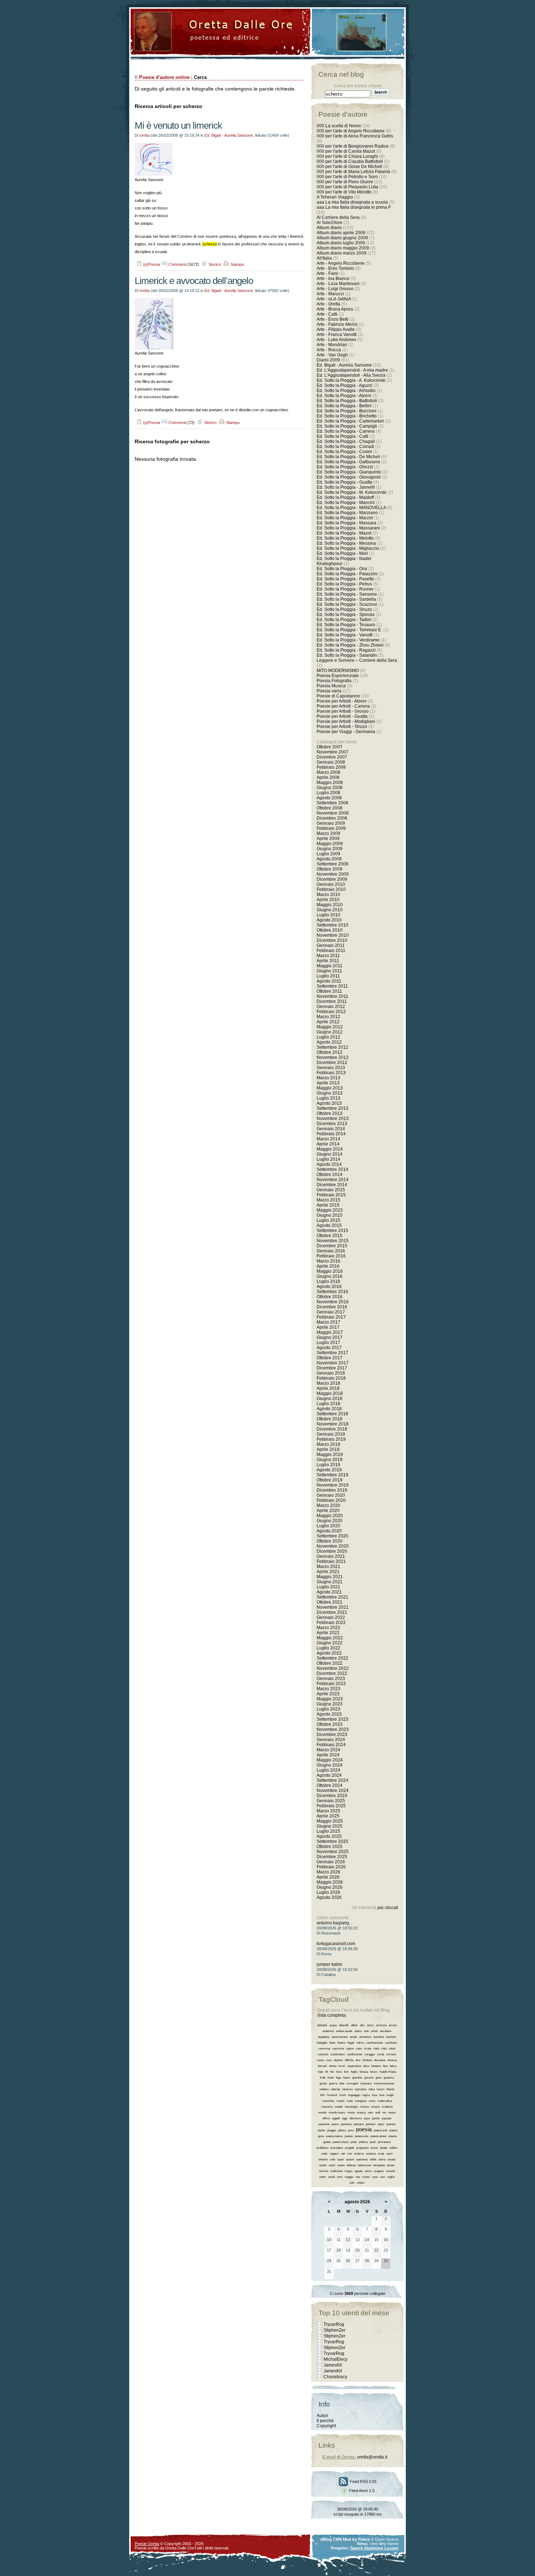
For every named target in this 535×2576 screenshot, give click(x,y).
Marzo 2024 (328, 1750)
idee (342, 2083)
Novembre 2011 (332, 996)
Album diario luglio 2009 (341, 243)
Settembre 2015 (332, 1231)
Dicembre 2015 (332, 1246)
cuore (320, 2060)
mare (372, 2101)
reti (343, 2154)
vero (340, 2177)
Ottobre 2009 (330, 869)
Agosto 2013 (329, 1103)
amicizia (381, 2025)
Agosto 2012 (329, 1042)
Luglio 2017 (328, 1343)
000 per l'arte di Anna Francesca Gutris (355, 136)
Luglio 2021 (328, 1587)
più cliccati (388, 1908)
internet (335, 2089)
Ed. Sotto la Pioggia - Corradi (345, 447)
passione (324, 2124)
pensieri (371, 2124)
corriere (391, 2054)
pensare (359, 2124)
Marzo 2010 (328, 895)
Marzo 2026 (328, 1872)
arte (366, 2031)
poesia (364, 2129)
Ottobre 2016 (330, 1297)
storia (382, 2159)
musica (361, 2113)
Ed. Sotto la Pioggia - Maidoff (345, 497)
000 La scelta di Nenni (339, 126)
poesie (349, 2136)
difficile (349, 2060)
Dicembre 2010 (332, 940)
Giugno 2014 (330, 1154)
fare (385, 2066)
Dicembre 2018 (332, 1429)
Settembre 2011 (332, 986)
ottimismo (356, 2118)
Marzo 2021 (328, 1567)
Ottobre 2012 (330, 1052)
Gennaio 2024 (331, 1740)
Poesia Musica (331, 686)
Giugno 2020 (330, 1521)
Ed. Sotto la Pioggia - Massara (346, 523)
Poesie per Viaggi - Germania (346, 732)
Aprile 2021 (328, 1572)
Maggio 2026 (330, 1882)
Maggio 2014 (330, 1149)
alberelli (344, 2025)
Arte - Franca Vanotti (337, 335)
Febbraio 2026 (331, 1867)
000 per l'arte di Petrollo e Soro (347, 177)
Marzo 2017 (328, 1322)
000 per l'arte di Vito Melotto (344, 192)
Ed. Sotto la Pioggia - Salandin (347, 655)
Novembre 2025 (333, 1852)
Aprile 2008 (328, 777)
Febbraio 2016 (331, 1256)
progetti (350, 2148)
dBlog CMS (331, 2539)
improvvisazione (384, 2083)
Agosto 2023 (329, 1714)
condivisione (354, 2054)
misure (375, 2107)
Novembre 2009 (333, 874)
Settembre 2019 (332, 1475)
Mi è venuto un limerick (178, 125)
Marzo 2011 (328, 956)
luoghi (390, 2095)
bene (332, 2043)
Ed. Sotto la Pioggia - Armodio (346, 391)
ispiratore (361, 2089)
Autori (322, 2416)
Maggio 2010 (330, 905)
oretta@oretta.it (372, 2457)
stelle (373, 2159)
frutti (323, 2078)
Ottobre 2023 (330, 1724)
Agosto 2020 (329, 1531)
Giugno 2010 (330, 910)
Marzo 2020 (328, 1505)
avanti (353, 2037)
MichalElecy (336, 2359)
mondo (322, 2113)
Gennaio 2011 (331, 945)
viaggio (349, 2177)
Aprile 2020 (328, 1511)
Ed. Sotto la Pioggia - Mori (342, 553)
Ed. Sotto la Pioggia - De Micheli (348, 457)
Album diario (329, 228)
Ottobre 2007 (330, 747)
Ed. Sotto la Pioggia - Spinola (346, 615)
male (350, 2101)
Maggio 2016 (330, 1271)
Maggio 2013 (330, 1088)
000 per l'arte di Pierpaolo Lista (347, 187)
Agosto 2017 (329, 1348)
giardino (357, 2078)
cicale (368, 2049)
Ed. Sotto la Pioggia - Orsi (342, 569)
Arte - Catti (327, 314)
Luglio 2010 (328, 915)
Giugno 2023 (330, 1704)
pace (367, 2118)
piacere (391, 2124)
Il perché (325, 2421)
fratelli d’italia (388, 2072)
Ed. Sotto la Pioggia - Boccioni (346, 411)
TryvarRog (334, 2324)
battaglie (322, 2043)
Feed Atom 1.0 (361, 2491)
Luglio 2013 (328, 1098)
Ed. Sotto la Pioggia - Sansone (347, 594)
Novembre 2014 (333, 1180)
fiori (346, 2072)
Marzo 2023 (328, 1689)
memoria (327, 2107)
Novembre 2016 (333, 1302)
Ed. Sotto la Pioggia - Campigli (347, 426)
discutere (380, 2060)
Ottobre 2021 (330, 1602)
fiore (339, 2072)
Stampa (237, 264)
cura (329, 2060)
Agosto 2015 (329, 1225)
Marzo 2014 (328, 1139)
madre (340, 2101)
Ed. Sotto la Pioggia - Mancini (346, 503)
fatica (393, 2066)
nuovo (392, 2113)
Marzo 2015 (328, 1200)
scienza (371, 2154)
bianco (341, 2043)
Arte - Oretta (328, 304)
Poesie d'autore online (164, 77)
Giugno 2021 (330, 1582)
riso (350, 2154)
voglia (391, 2177)
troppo (348, 2171)
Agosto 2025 (329, 1836)
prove (374, 2148)
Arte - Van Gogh (332, 355)
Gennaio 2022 (331, 1617)
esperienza (354, 2066)
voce (375, 2177)
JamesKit (333, 2365)
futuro (347, 2078)
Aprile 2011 (328, 961)
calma (360, 2043)
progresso (362, 2148)
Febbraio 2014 (331, 1134)
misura (364, 2107)
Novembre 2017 (333, 1363)
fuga (338, 2078)
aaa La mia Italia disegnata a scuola (352, 202)
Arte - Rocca (329, 350)
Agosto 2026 (329, 1897)
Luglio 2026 (328, 1892)
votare (360, 2183)
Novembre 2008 (333, 813)
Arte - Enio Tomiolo (335, 268)
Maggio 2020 (330, 1516)
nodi (378, 2113)
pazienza (346, 2124)
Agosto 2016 (329, 1287)
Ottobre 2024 (330, 1785)
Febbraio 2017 (331, 1317)
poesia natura (334, 2136)
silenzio (323, 2159)
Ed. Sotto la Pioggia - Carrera (346, 431)
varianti (390, 2171)
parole (376, 2118)
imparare (366, 2083)
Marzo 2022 (328, 1628)
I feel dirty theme (384, 2544)
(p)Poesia (151, 264)
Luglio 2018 (328, 1404)
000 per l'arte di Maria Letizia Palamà (353, 172)
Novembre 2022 (333, 1668)
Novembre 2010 (333, 935)
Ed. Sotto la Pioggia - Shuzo (344, 609)
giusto (323, 2083)
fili (327, 2072)
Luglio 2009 (328, 854)
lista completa (332, 2015)
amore (393, 2025)
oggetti (336, 2118)
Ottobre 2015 (330, 1236)
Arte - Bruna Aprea (335, 309)
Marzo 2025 (328, 1811)
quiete (384, 2148)
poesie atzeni (379, 2136)
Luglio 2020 (328, 1526)
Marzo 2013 (328, 1078)
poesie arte (362, 2136)
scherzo (359, 2154)
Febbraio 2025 (331, 1806)
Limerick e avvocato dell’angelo (194, 281)
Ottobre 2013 (330, 1113)
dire (358, 2060)
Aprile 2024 (328, 1755)
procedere (337, 2148)
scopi (381, 2154)
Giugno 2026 (330, 1887)
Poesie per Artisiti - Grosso (343, 711)
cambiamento (374, 2043)
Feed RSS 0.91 (363, 2481)
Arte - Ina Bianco (333, 279)
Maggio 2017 (330, 1332)
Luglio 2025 (328, 1831)
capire (350, 2049)
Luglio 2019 (328, 1465)
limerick (332, 2095)
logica (366, 2095)
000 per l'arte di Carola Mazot (346, 151)
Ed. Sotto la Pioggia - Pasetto (345, 579)
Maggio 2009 (330, 844)
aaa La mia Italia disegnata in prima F (354, 207)
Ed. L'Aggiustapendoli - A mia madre (352, 370)
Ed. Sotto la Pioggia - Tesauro (346, 625)
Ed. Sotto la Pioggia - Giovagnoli (349, 477)
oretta (144, 135)
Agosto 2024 (329, 1775)
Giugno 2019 (330, 1460)
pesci (381, 2124)
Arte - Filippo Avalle (336, 329)
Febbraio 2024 (331, 1745)
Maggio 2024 (330, 1760)
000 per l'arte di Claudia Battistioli (350, 161)
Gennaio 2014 (331, 1129)
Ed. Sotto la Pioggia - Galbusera (348, 462)
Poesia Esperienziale (338, 676)
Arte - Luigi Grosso (335, 289)
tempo (391, 2165)
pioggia (332, 2130)
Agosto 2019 (329, 1470)
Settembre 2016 (332, 1292)
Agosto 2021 (329, 1592)
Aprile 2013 (328, 1083)
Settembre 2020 (332, 1536)
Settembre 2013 (332, 1108)
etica (366, 2066)
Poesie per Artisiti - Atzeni (342, 701)
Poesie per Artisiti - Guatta (342, 716)
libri (323, 2095)
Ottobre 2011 (329, 991)
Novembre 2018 (333, 1424)
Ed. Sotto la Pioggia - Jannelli (346, 487)
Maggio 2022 (330, 1638)
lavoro (381, 2089)
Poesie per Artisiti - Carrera (343, 706)
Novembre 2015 (333, 1241)
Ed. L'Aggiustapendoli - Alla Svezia (351, 375)
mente (339, 2107)
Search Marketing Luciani (374, 2548)
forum (374, 2072)
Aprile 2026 (328, 1877)
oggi (345, 2118)
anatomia (328, 2031)
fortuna (364, 2072)
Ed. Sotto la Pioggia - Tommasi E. (349, 630)
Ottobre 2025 (330, 1847)
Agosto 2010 (329, 920)
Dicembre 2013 (332, 1124)
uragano (379, 2171)
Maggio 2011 (330, 966)
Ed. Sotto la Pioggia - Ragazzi (346, 650)
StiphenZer (334, 2330)
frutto (331, 2078)
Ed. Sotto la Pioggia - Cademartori (350, 421)
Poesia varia (329, 691)
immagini (352, 2083)
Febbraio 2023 (331, 1684)
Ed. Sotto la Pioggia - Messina (346, 543)
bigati (351, 2043)
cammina (324, 2049)
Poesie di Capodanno (338, 696)
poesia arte (381, 2130)
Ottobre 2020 (330, 1541)
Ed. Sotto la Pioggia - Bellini (344, 406)
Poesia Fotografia (334, 681)
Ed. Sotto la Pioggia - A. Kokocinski (351, 380)
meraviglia (351, 2107)
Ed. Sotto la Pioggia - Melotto (345, 538)
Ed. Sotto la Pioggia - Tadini (344, 620)
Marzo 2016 (328, 1261)
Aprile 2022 (328, 1633)
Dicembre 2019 (332, 1490)
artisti (374, 2031)
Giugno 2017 (330, 1337)
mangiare (361, 2101)
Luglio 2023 (328, 1709)
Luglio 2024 (328, 1770)
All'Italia (324, 258)
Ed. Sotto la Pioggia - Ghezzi (345, 467)
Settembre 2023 (332, 1719)
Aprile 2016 (328, 1266)
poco (351, 2130)
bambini (391, 2037)
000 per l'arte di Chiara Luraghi (347, 156)
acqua (333, 2025)
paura (335, 2124)
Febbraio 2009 (331, 828)
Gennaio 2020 (331, 1495)
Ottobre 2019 (330, 1480)
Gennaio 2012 (331, 1007)
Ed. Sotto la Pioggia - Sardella (346, 599)
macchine (328, 2101)
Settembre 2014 (332, 1169)
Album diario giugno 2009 (342, 238)
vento (322, 2177)
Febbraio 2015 (331, 1195)
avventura (365, 2037)
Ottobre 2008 (330, 808)
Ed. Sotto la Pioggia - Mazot (344, 533)
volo (352, 2183)
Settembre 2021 (332, 1597)
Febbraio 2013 (331, 1073)
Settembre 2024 (332, 1780)
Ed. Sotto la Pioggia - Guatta (344, 482)
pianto (321, 2130)
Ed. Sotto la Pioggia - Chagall (346, 441)
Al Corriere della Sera (338, 217)
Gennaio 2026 (331, 1862)
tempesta (379, 2165)
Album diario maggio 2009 (343, 248)
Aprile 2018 (328, 1388)
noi (384, 2113)
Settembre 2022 (332, 1658)
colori (392, 2049)
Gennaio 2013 (331, 1068)
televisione (365, 2165)
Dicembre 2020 (332, 1551)
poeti (354, 2142)
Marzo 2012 (328, 1017)
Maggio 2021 (330, 1577)
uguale (358, 2171)
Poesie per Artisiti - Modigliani (346, 721)
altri (362, 2025)
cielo (376, 2049)
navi (370, 2113)
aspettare (324, 2037)
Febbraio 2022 (331, 1623)
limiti (343, 2095)
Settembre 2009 (332, 864)
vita (358, 2177)
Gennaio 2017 (331, 1312)
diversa (392, 2060)
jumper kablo (330, 1964)
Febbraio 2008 (331, 767)
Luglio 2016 (328, 1281)
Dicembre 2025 (332, 1857)
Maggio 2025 (330, 1821)
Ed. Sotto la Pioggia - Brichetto (347, 416)
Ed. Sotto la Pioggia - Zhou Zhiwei (350, 645)
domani (322, 2066)
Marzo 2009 (328, 833)
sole (333, 2159)
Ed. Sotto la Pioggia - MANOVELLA (351, 508)
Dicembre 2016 (332, 1307)
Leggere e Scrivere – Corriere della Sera (357, 660)
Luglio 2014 (328, 1159)
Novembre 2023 (333, 1729)
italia (372, 2089)
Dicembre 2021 (332, 1612)
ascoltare (386, 2031)
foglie (354, 2072)
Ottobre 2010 (330, 930)
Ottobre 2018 (330, 1419)
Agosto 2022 (329, 1653)
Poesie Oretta (147, 2544)
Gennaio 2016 (331, 1251)
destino (338, 2060)
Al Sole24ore (330, 223)
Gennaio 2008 (331, 762)
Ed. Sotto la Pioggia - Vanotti (345, 635)
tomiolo (324, 2171)
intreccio (347, 2089)
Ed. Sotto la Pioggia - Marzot (345, 518)
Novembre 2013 (333, 1119)
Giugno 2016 (330, 1276)
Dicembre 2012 (332, 1063)
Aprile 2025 (328, 1816)
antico (358, 2031)
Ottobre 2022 (330, 1663)
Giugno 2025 (330, 1826)
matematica (385, 2101)
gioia (379, 2078)
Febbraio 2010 (331, 889)
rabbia (393, 2148)
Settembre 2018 (332, 1414)
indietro (324, 2089)
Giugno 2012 (330, 1032)
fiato (321, 2072)
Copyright (326, 2426)
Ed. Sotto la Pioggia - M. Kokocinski (352, 492)
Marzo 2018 (328, 1383)
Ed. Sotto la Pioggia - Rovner (345, 589)
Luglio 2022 (328, 1648)
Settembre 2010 (332, 925)
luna (382, 2095)
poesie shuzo (341, 2142)
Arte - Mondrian (332, 345)
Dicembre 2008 (332, 818)
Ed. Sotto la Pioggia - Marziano (347, 513)
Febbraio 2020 (331, 1500)
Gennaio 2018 (331, 1373)
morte (351, 2113)
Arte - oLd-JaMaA (334, 299)
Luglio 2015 (328, 1220)
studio (323, 2165)
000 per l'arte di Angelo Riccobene (351, 131)
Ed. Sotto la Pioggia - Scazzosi (347, 604)
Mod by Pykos (356, 2539)
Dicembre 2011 (332, 1001)
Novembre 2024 (333, 1791)
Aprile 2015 (328, 1205)
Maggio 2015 (330, 1210)
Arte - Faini (327, 273)
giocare (369, 2078)
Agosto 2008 (329, 798)
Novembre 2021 (333, 1607)
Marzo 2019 (328, 1444)
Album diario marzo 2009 (342, 253)
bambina (379, 2037)
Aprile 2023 (328, 1694)
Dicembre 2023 (332, 1735)
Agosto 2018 (329, 1409)
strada (391, 2159)
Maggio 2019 (330, 1455)
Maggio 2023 (330, 1699)
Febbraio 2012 (331, 1012)
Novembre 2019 (333, 1485)
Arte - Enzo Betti (332, 319)
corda (381, 2054)
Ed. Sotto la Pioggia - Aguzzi (344, 385)
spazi (341, 2159)
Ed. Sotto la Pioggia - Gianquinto (349, 472)
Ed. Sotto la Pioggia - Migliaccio (348, 548)
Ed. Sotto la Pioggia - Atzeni (344, 396)
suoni (332, 2165)
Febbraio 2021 (331, 1561)
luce (374, 2095)
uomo (368, 2171)
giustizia (389, 2078)
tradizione (336, 2171)
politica (363, 2142)
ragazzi (334, 2154)
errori (342, 2066)
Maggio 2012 (330, 1027)
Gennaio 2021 (331, 1556)
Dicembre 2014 (332, 1185)
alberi (354, 2025)
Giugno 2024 (330, 1765)
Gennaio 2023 (331, 1679)
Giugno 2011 (329, 971)
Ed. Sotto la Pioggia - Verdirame (348, 640)
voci (383, 2177)
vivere (366, 2177)
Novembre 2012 (333, 1057)
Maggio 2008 (330, 783)
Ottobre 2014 (330, 1175)
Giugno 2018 (330, 1399)
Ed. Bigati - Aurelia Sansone (229, 135)
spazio (350, 2159)
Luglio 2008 (328, 793)
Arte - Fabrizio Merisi (337, 324)
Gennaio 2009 (331, 823)
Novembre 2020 (333, 1546)
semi (390, 2154)
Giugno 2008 (330, 788)
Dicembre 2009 (332, 879)
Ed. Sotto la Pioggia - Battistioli (347, 401)
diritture (367, 2060)
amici (370, 2025)
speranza (362, 2159)
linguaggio (354, 2095)
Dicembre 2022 (332, 1673)
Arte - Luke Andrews (336, 340)
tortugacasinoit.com (336, 1944)
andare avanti (344, 2031)
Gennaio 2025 (331, 1801)
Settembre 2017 (332, 1353)
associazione (340, 2037)
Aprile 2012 (328, 1022)
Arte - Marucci (330, 294)
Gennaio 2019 (331, 1434)
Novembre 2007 (333, 752)
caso (359, 2049)
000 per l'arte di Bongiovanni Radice (353, 146)
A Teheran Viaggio (335, 197)
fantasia (376, 2066)
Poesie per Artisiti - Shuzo (342, 727)
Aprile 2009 (328, 839)
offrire (326, 2118)
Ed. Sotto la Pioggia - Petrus (344, 584)
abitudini (322, 2025)
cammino (338, 2049)
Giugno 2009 (330, 849)
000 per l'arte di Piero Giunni (345, 182)
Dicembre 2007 (332, 757)
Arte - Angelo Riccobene (341, 263)
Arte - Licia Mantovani (338, 284)
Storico (214, 264)
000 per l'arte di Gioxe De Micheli (349, 167)
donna (333, 2066)
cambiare (391, 2043)
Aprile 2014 (328, 1144)
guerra (333, 2083)
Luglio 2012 (328, 1037)
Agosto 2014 (329, 1164)
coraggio (370, 2054)
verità (331, 2177)
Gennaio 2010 (331, 884)
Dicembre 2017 (332, 1368)
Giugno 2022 (330, 1643)
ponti (373, 2142)
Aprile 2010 (328, 900)
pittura (342, 2130)
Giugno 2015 (330, 1215)
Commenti (177, 264)
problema (322, 2148)
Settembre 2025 (332, 1841)
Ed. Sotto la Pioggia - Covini (344, 452)
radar (324, 2154)
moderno (387, 2107)
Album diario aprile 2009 (341, 233)
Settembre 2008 (332, 803)
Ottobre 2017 (330, 1358)
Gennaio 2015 (331, 1190)
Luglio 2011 (328, 976)
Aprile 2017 (328, 1327)
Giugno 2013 (330, 1093)
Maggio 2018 (330, 1393)
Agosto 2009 (329, 859)
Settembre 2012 (332, 1047)
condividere (338, 2054)
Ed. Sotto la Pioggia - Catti (342, 436)
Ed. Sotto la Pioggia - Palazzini (347, 574)
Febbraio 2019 (331, 1439)
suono (341, 2165)
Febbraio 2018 (331, 1378)
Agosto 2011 (329, 981)
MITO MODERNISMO (338, 671)
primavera (384, 2142)
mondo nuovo (337, 2113)
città (384, 2049)
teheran (351, 2165)
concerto (323, 2054)
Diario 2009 (329, 360)
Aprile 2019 (328, 1449)
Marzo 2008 (328, 772)
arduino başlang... (334, 1923)
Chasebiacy (335, 2377)
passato (387, 2118)
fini (332, 2072)
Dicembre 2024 (332, 1796)
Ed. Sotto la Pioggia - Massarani (348, 528)
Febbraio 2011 (331, 951)
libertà (390, 2089)
